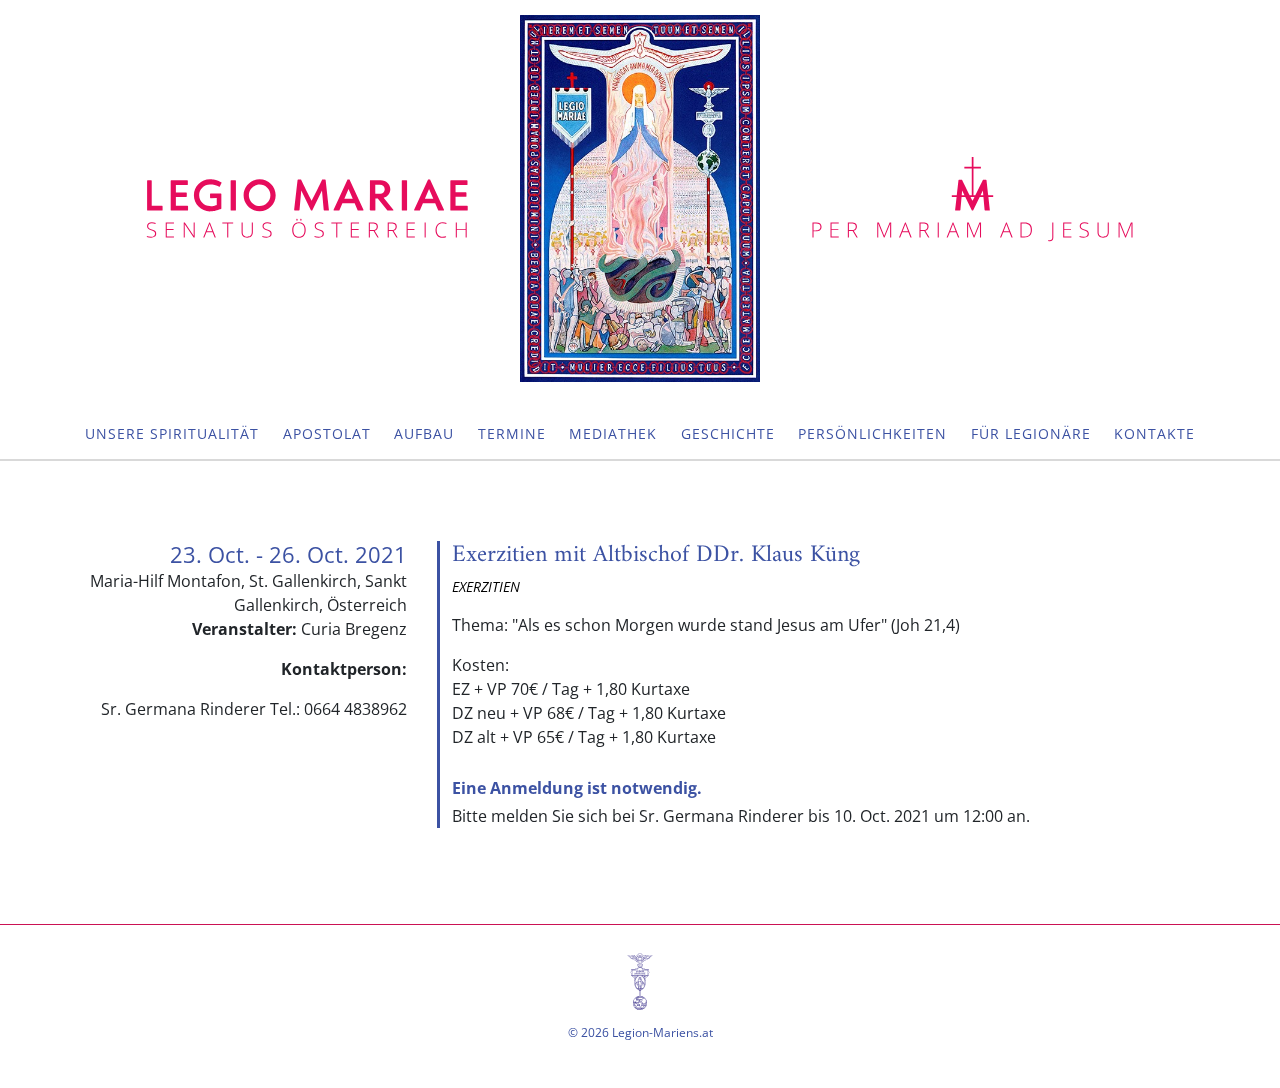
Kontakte (1154, 433)
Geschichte (728, 433)
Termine (512, 433)
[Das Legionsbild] (640, 198)
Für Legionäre (1031, 433)
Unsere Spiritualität (172, 433)
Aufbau (424, 433)
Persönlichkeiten (872, 433)
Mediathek (613, 433)
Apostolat (327, 433)
